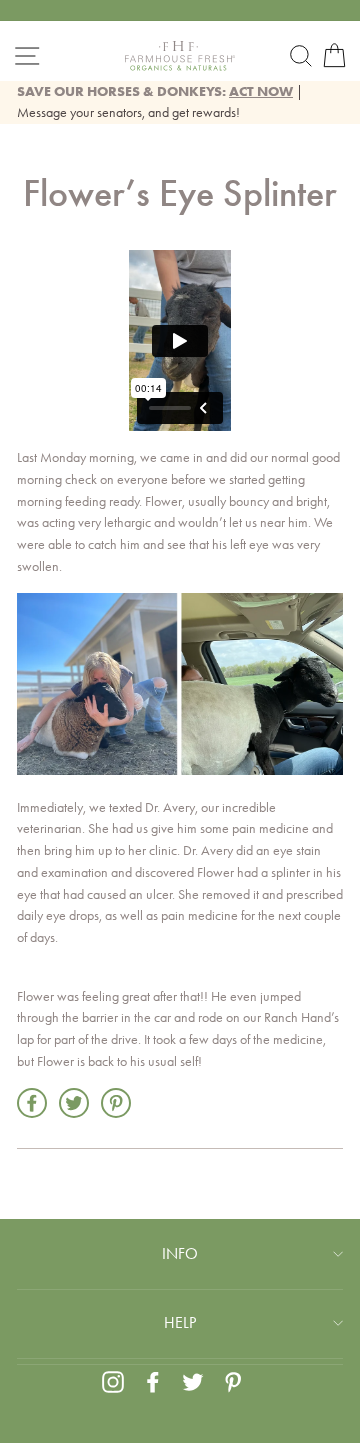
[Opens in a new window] (113, 1381)
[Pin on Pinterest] (116, 1103)
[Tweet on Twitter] (74, 1103)
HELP (180, 1322)
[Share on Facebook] (32, 1103)
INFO (180, 1253)
